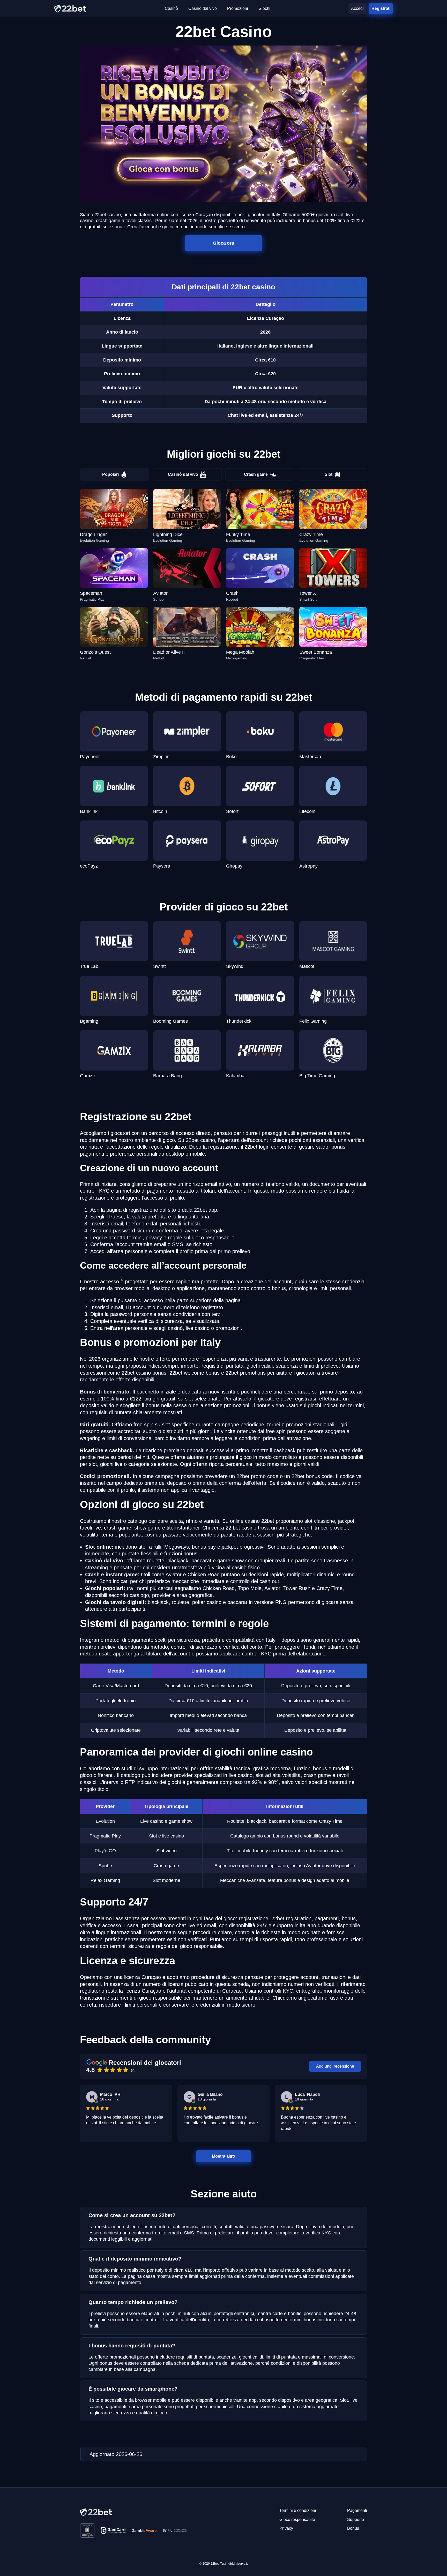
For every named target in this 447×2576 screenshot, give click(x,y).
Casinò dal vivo (183, 474)
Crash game (256, 474)
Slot (329, 474)
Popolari (110, 474)
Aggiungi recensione (335, 2066)
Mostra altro (223, 2156)
